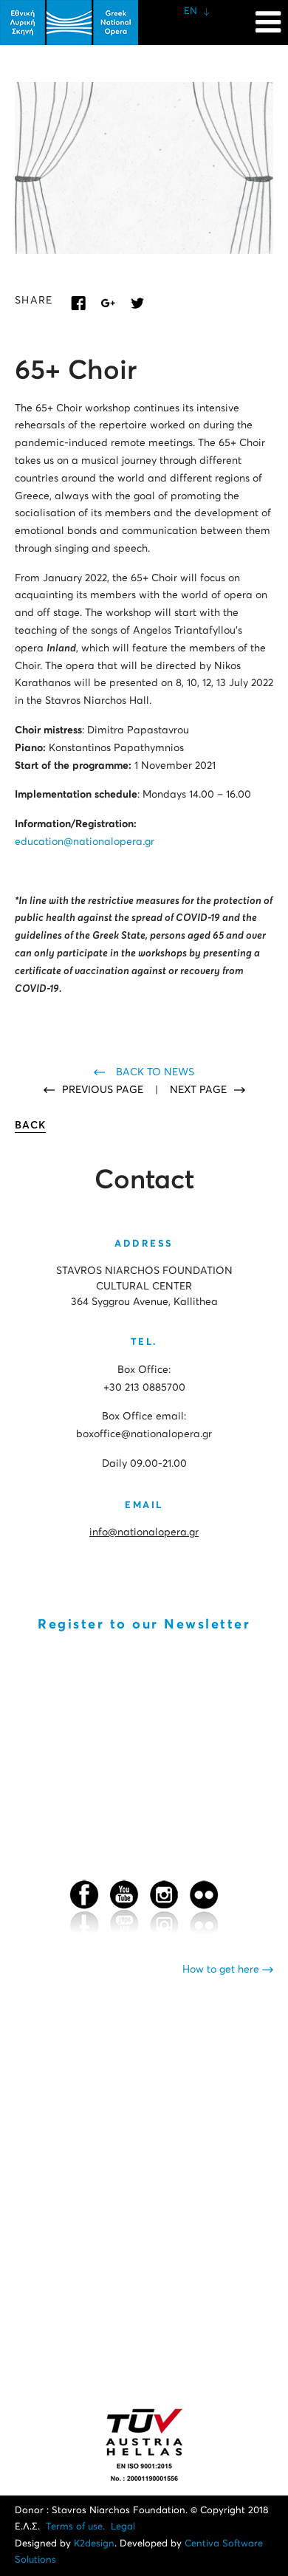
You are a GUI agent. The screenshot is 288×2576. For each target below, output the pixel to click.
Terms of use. (75, 2527)
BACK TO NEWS (155, 1072)
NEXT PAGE (198, 1090)
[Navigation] (268, 15)
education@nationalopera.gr (85, 842)
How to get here (222, 1970)
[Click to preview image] (144, 168)
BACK (30, 1126)
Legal (123, 2527)
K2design (94, 2544)
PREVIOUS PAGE (104, 1090)
